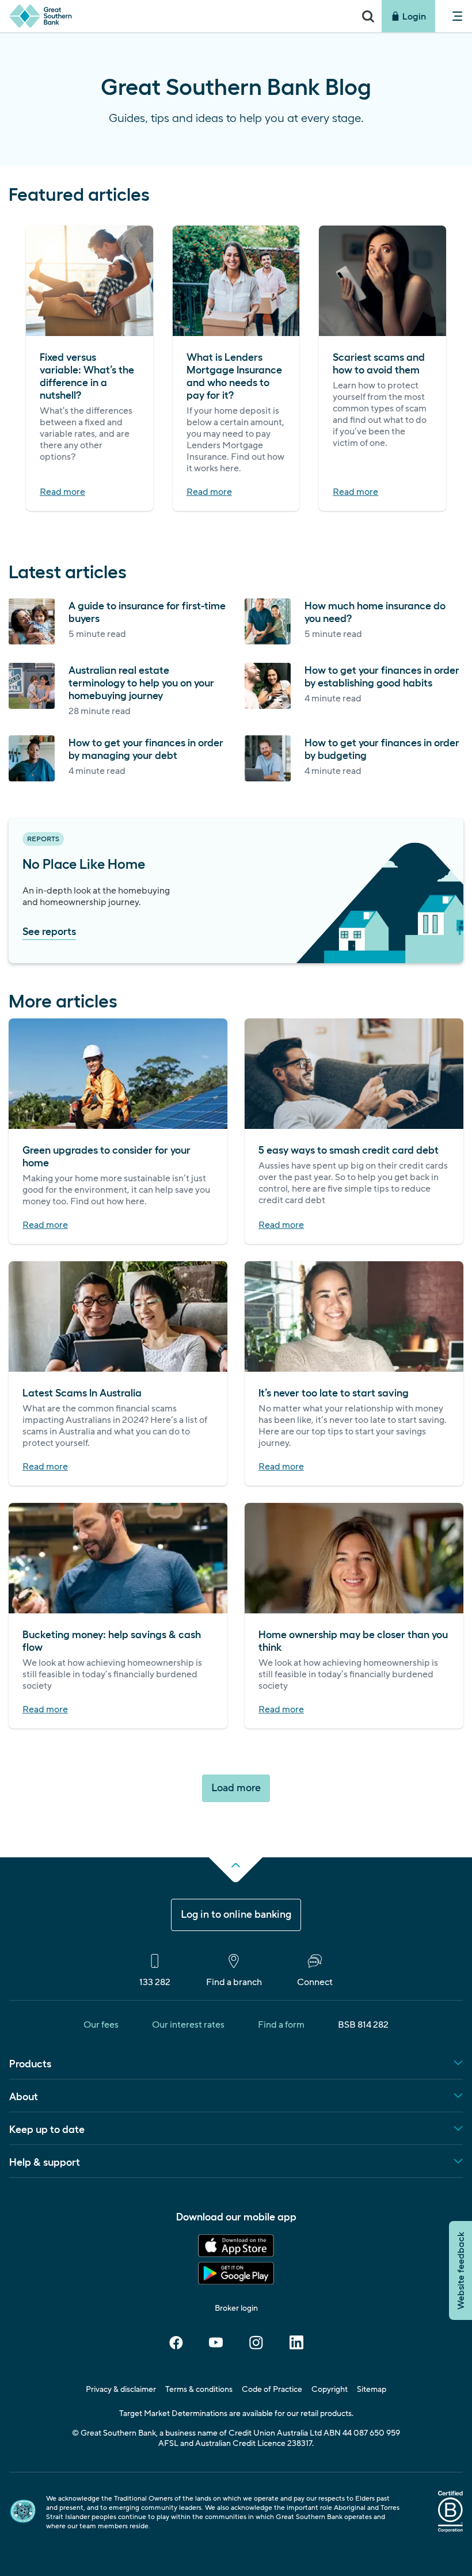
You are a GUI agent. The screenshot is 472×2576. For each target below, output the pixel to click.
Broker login (236, 2308)
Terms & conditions (199, 2390)
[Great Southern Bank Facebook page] (176, 2346)
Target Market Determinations (173, 2414)
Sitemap (372, 2390)
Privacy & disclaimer (121, 2390)
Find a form (281, 2025)
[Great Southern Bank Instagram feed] (256, 2346)
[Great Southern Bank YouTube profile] (216, 2346)
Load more (236, 1788)
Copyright (330, 2390)
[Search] (368, 16)
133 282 (155, 1982)
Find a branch (234, 1982)
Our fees (101, 2025)
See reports (49, 930)
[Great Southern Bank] (177, 16)
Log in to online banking (236, 1915)
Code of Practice (272, 2390)
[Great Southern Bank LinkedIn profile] (296, 2346)
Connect (315, 1982)
